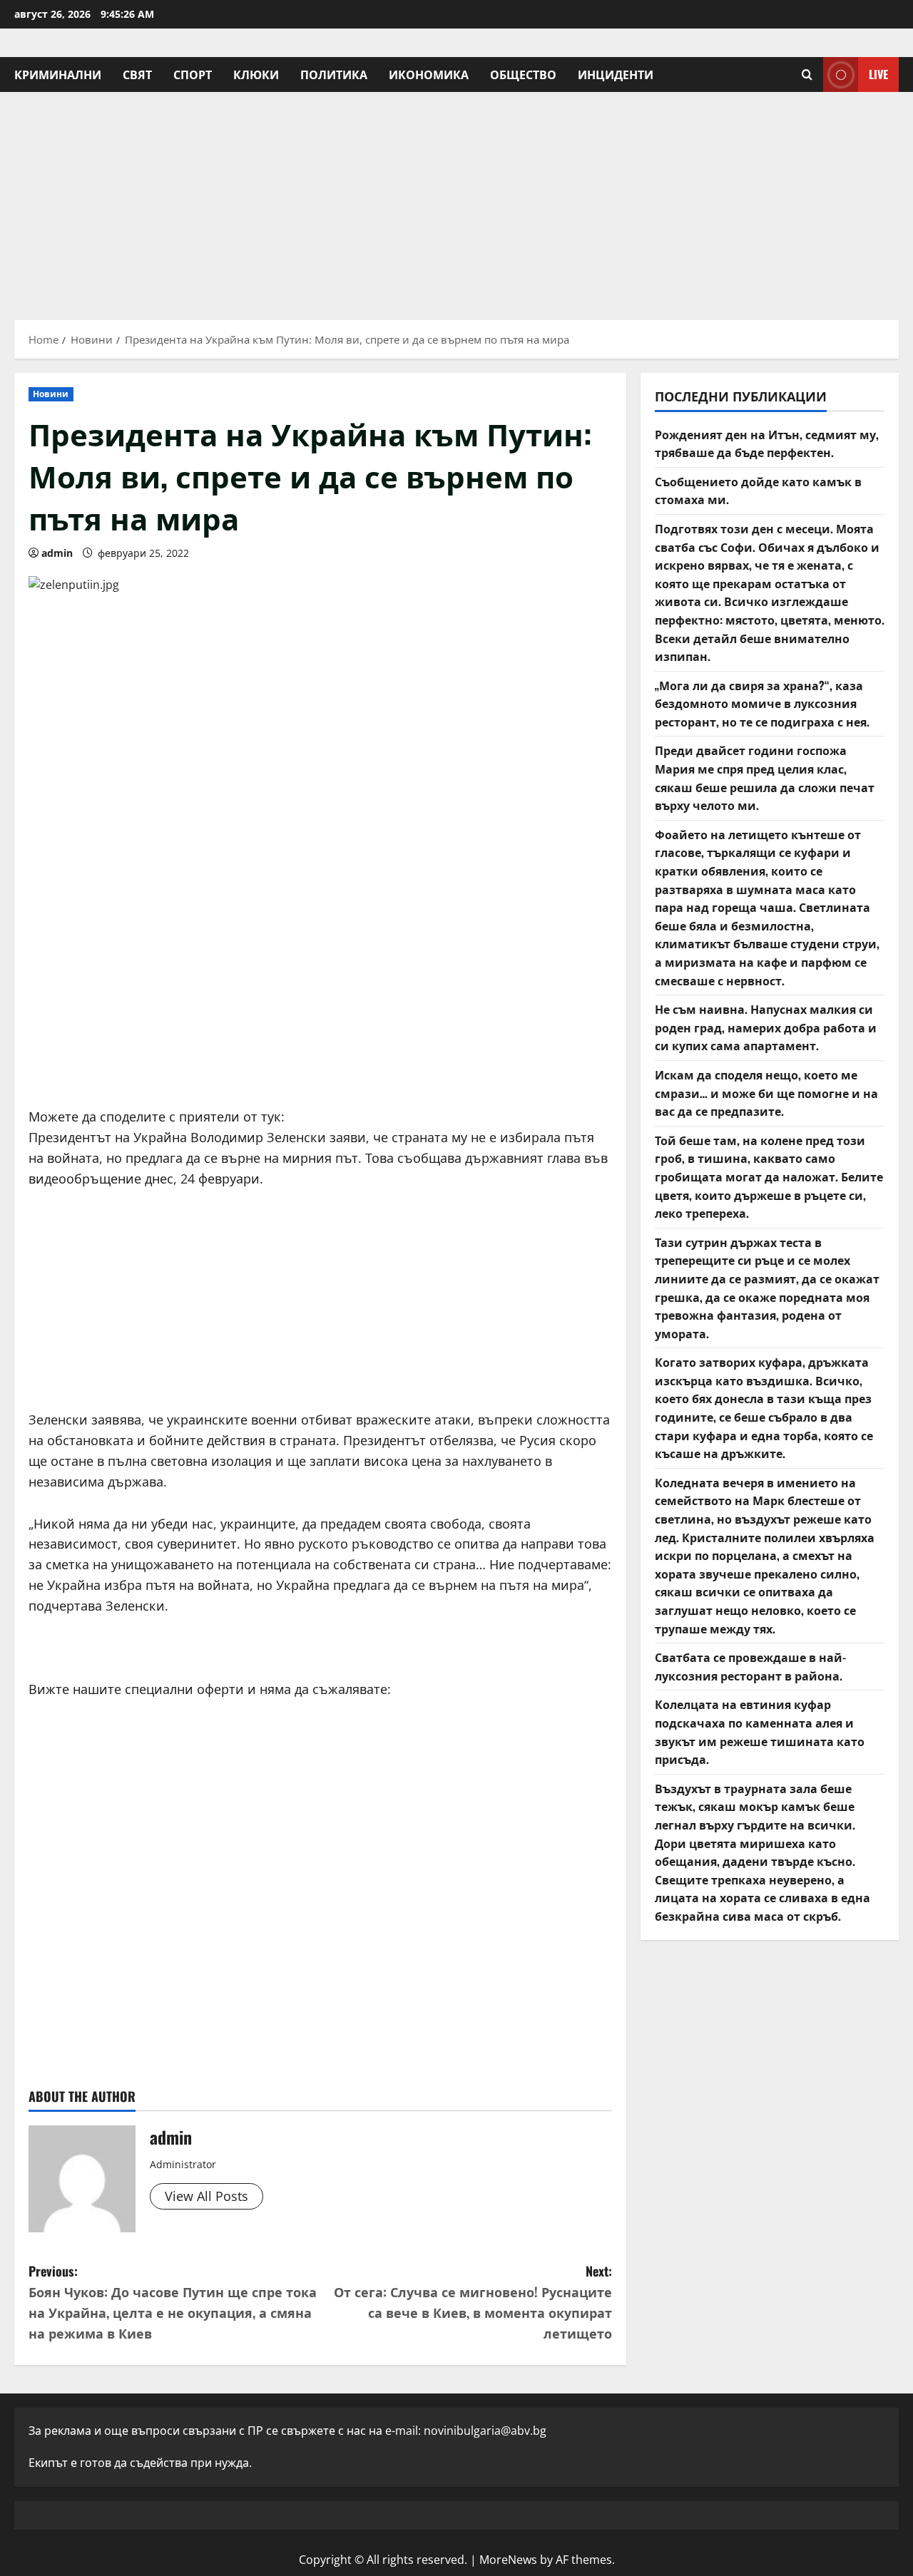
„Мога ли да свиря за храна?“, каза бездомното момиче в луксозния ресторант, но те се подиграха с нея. (762, 703)
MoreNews (508, 2560)
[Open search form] (807, 75)
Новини (51, 394)
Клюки (256, 74)
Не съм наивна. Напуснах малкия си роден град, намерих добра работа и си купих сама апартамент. (766, 1027)
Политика (334, 74)
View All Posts (206, 2196)
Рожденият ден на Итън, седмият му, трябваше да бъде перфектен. (767, 443)
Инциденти (616, 74)
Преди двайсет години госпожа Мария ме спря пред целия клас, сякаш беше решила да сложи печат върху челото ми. (765, 778)
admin (57, 553)
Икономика (429, 74)
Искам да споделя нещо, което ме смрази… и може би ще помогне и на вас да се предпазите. (766, 1093)
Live (878, 74)
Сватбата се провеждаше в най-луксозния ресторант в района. (750, 1666)
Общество (523, 74)
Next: (473, 2302)
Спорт (193, 74)
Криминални (58, 74)
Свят (137, 74)
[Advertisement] (456, 199)
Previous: (173, 2302)
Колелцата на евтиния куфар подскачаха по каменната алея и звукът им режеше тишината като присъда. (760, 1731)
